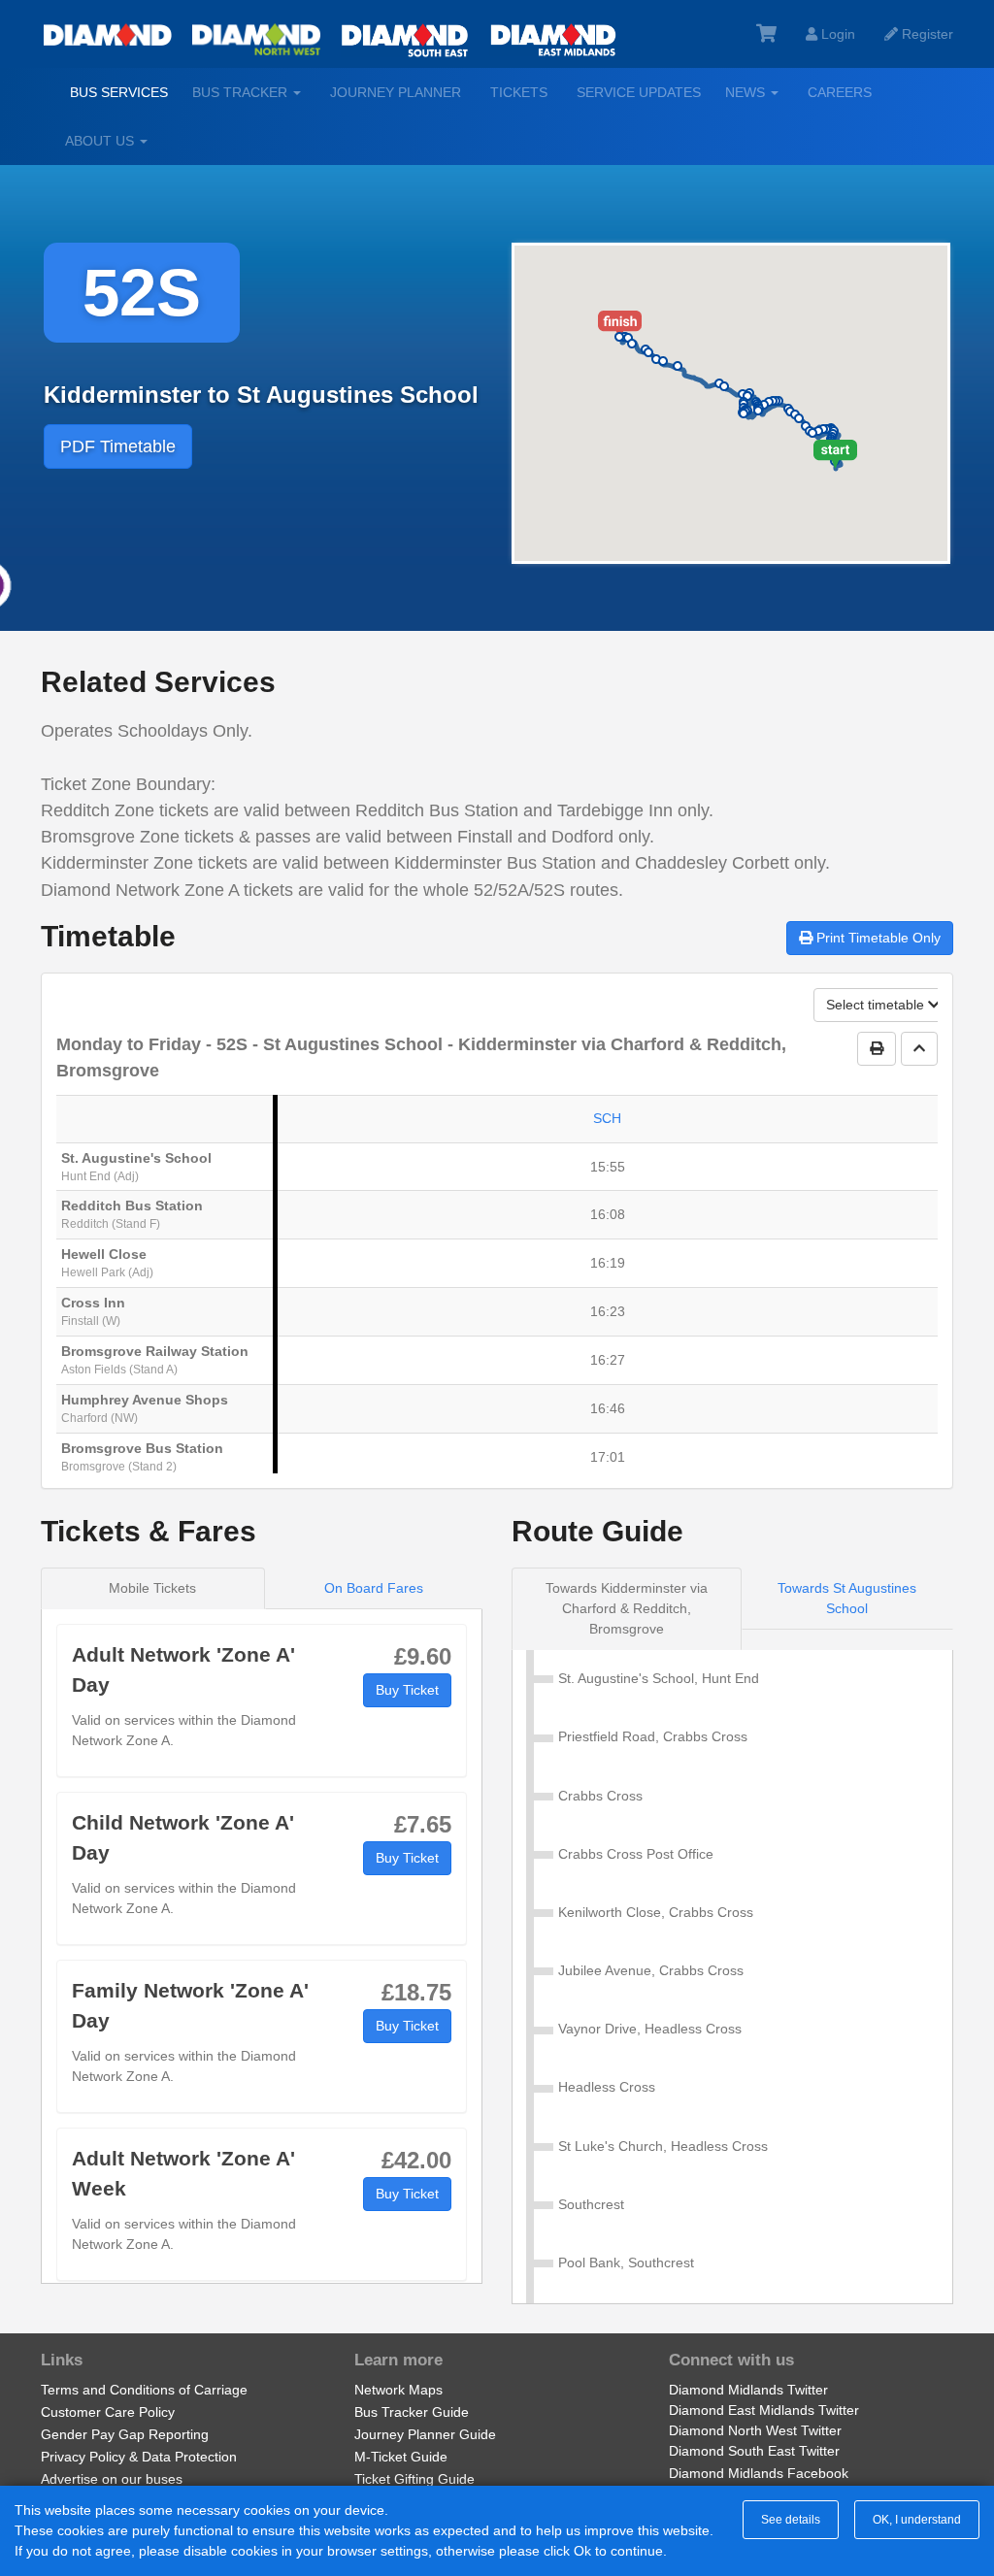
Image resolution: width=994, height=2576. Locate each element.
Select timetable (877, 1005)
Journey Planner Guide (425, 2434)
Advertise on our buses (112, 2479)
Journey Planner (396, 92)
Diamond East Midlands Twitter (764, 2410)
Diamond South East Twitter (754, 2451)
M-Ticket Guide (401, 2457)
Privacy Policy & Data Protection (139, 2457)
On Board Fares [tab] (374, 1588)
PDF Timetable (118, 446)
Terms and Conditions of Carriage (144, 2390)
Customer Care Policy (108, 2412)
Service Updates (639, 92)
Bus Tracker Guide (412, 2412)
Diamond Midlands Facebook (759, 2473)
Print (877, 938)
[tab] (627, 1609)
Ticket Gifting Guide (414, 2479)
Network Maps (398, 2390)
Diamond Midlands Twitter (748, 2390)
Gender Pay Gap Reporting (125, 2434)
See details (791, 2520)
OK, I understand (917, 2520)
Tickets (519, 92)
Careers (840, 92)
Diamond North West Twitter (755, 2430)
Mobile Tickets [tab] (152, 1588)
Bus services (119, 92)
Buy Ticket (407, 1690)
